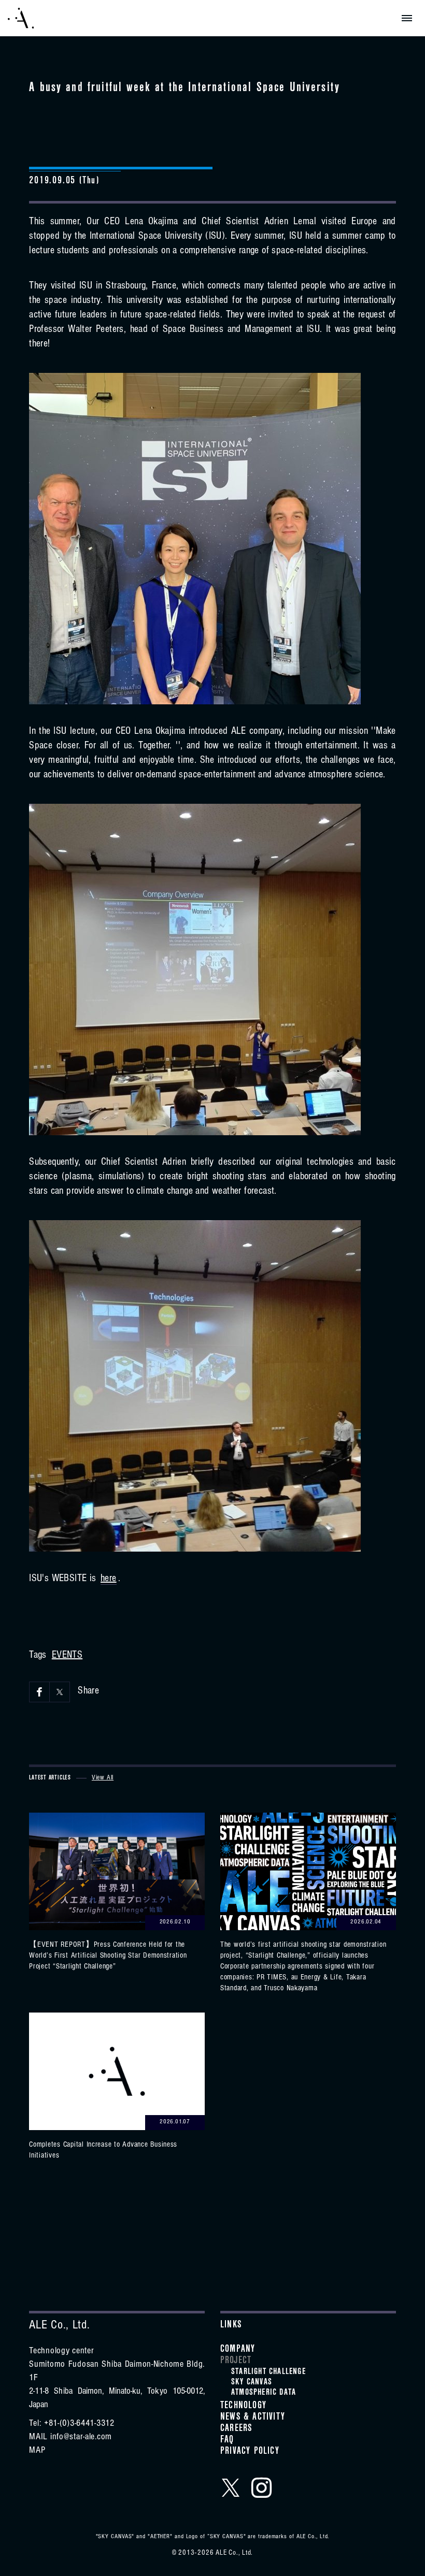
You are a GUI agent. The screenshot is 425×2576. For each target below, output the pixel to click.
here (109, 1580)
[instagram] (262, 2487)
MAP (37, 2451)
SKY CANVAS (252, 2383)
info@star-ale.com (81, 2438)
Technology (243, 2407)
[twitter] (231, 2487)
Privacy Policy (250, 2452)
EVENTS (67, 1656)
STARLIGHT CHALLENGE (268, 2372)
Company (238, 2350)
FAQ (227, 2441)
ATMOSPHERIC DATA (264, 2393)
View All (103, 1778)
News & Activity (253, 2418)
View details (117, 1893)
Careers (236, 2429)
